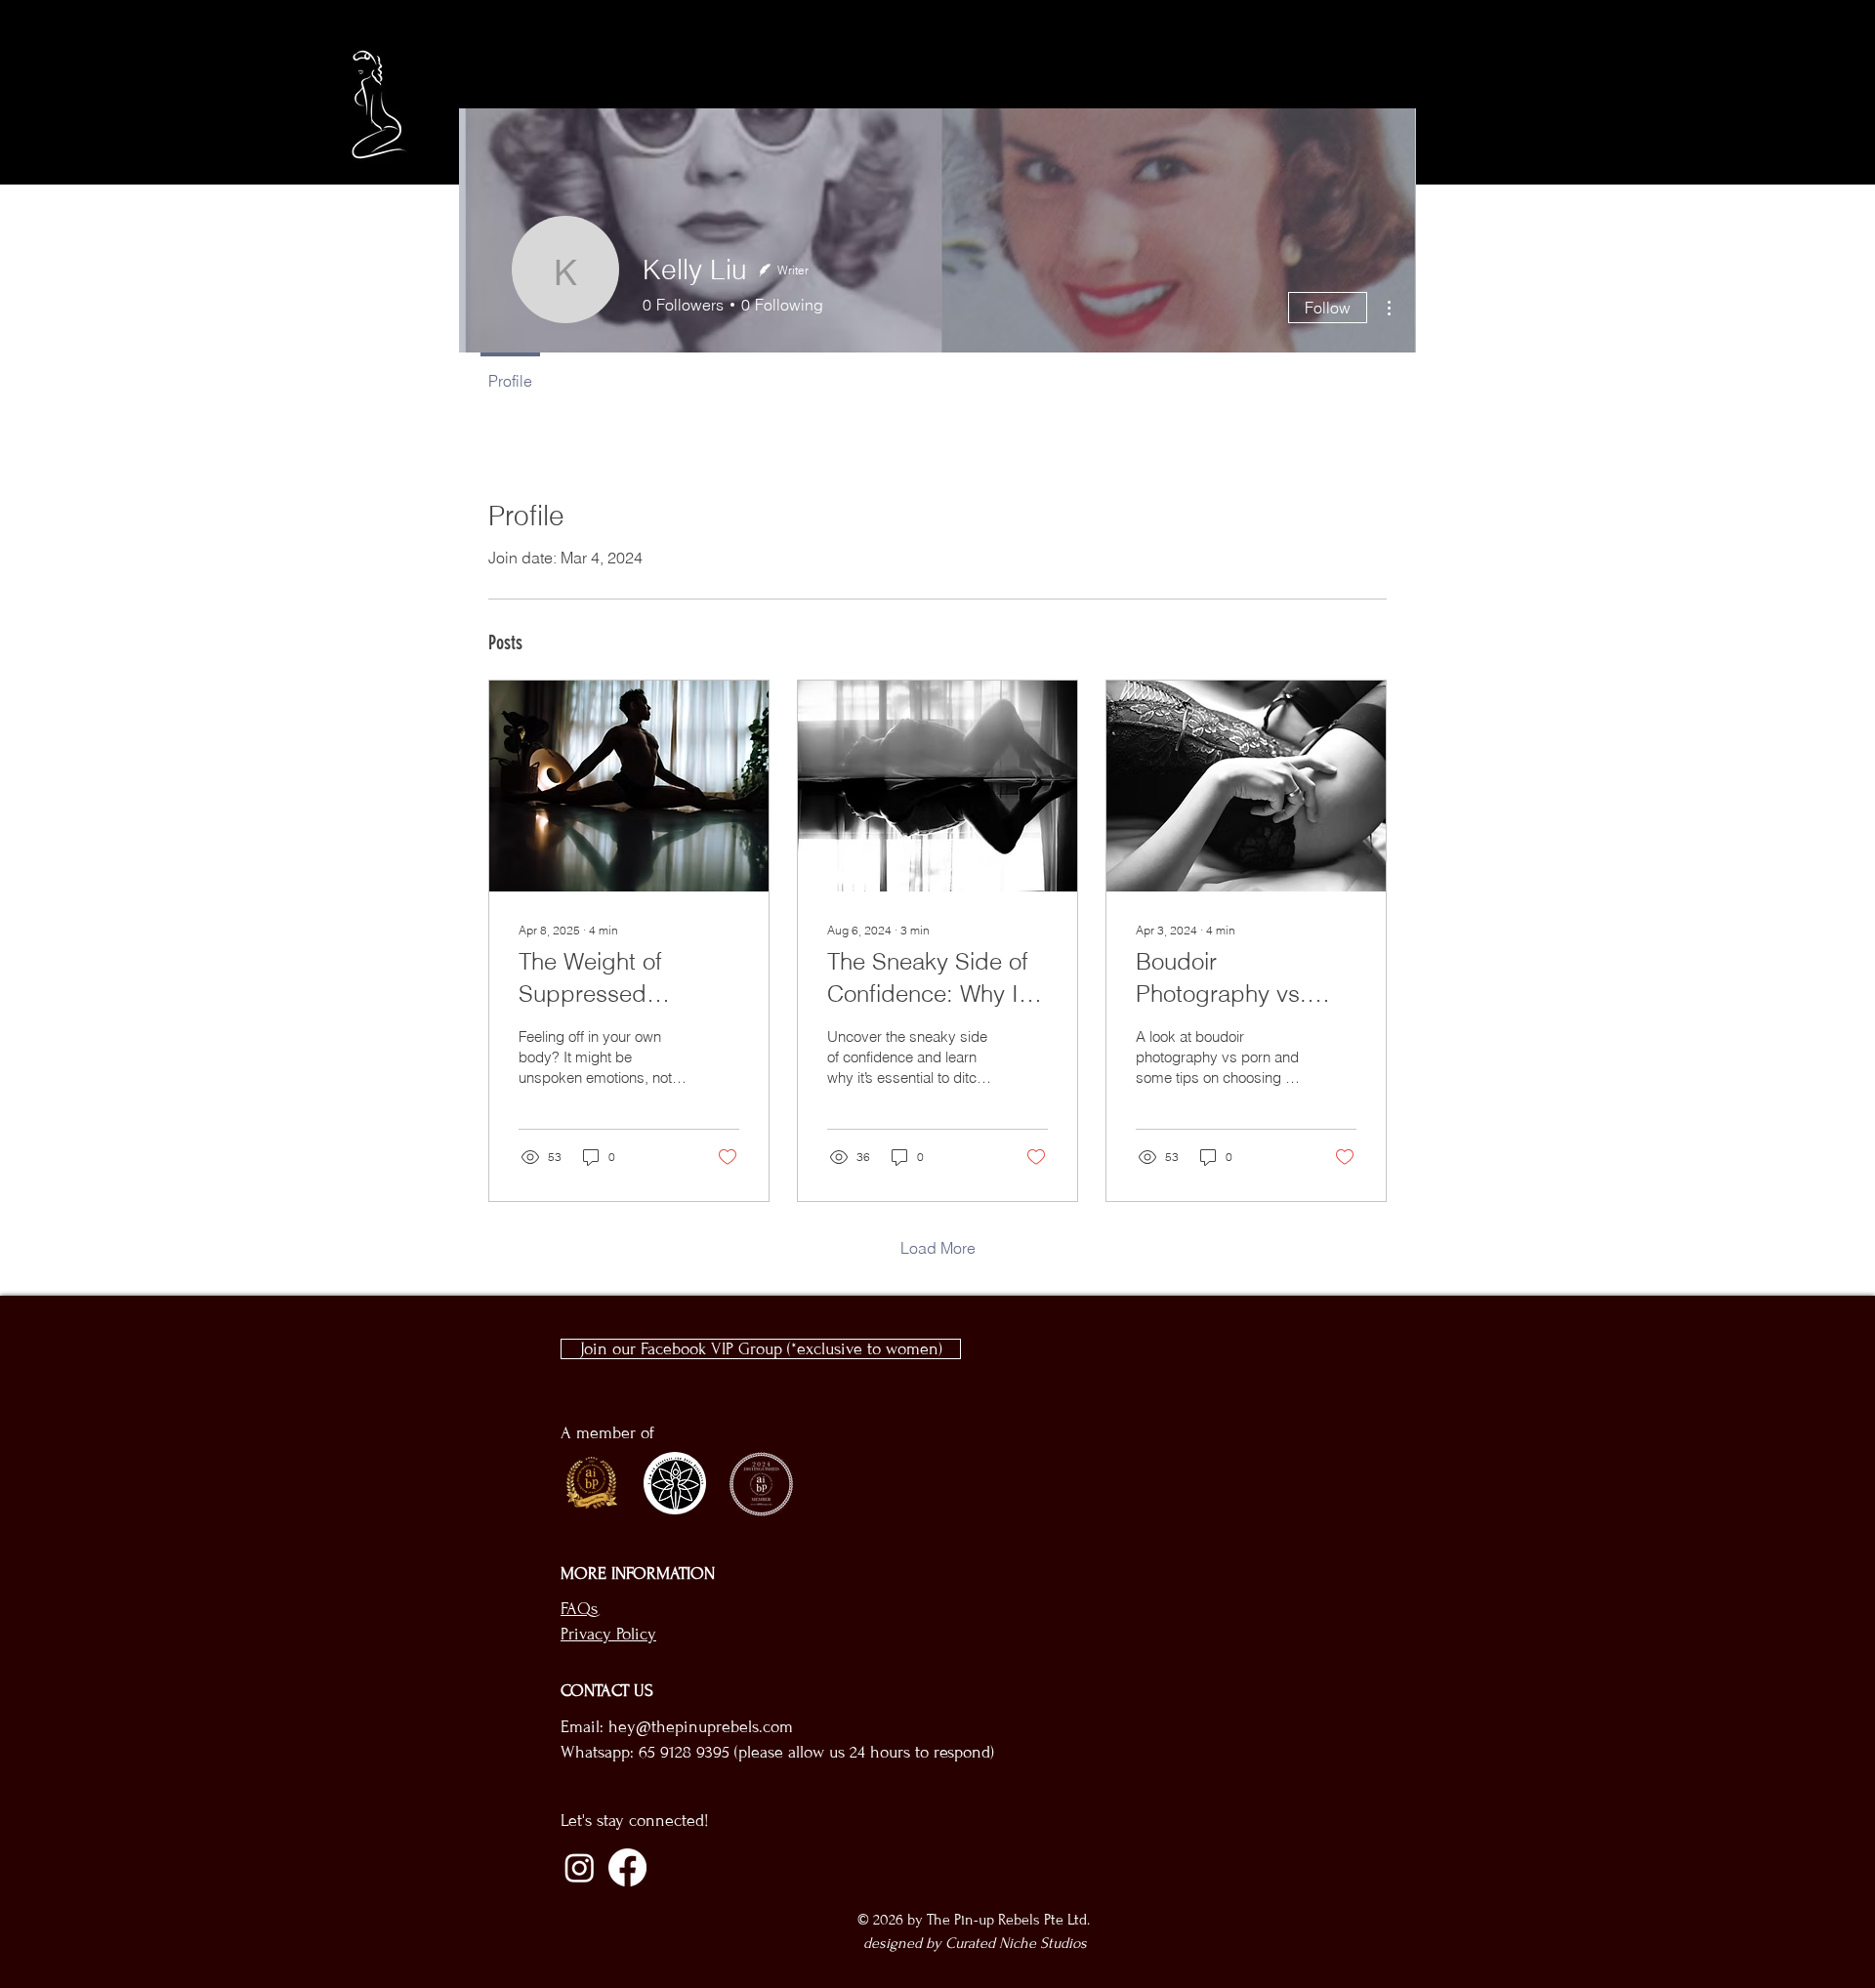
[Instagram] (580, 1867)
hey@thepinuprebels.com (701, 1727)
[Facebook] (627, 1867)
